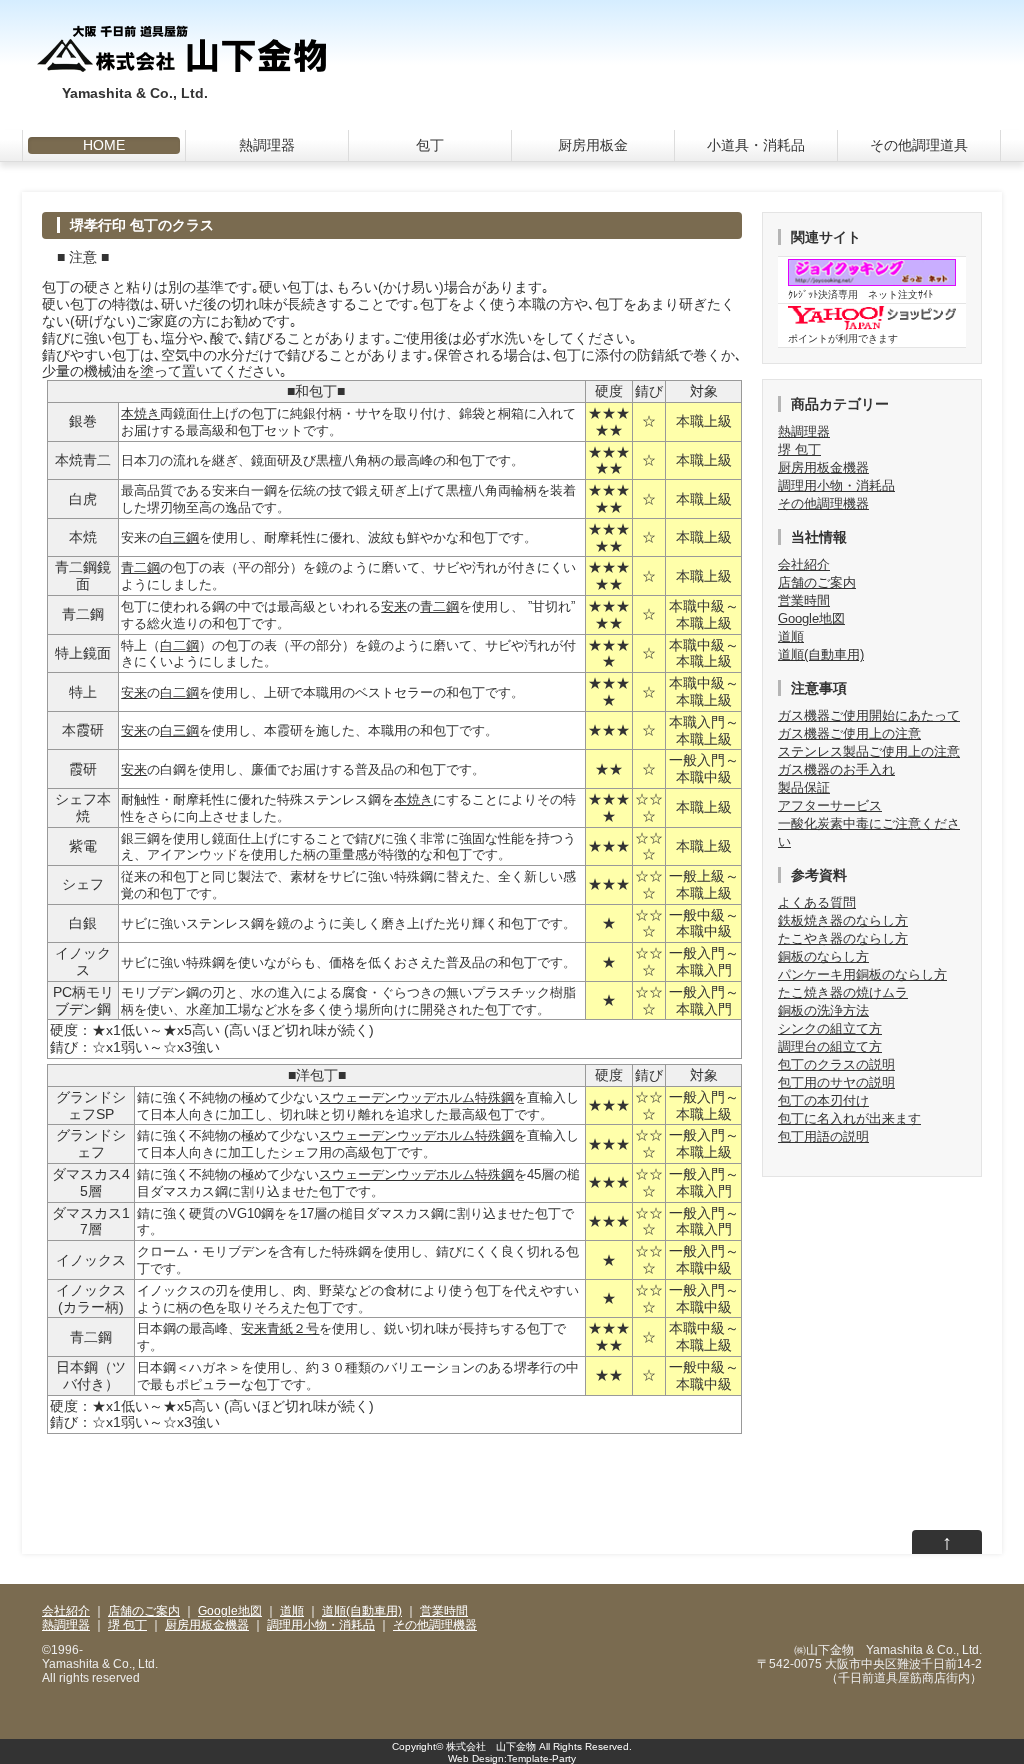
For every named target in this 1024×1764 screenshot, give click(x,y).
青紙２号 (293, 1328)
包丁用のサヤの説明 (836, 1082)
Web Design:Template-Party (512, 1758)
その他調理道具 (919, 145)
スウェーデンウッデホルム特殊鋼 (416, 1097)
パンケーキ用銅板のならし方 (862, 974)
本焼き (140, 413)
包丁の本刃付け (823, 1100)
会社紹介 (804, 564)
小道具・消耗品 (756, 145)
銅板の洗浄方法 (823, 1010)
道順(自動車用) (821, 654)
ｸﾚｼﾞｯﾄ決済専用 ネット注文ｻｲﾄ (860, 294)
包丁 (430, 145)
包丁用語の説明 (823, 1136)
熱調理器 (267, 145)
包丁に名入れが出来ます (849, 1118)
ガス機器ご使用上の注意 (849, 733)
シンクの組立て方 (830, 1028)
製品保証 (804, 787)
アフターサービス (830, 805)
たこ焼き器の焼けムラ (843, 992)
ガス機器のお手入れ (836, 769)
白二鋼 (179, 645)
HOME (104, 145)
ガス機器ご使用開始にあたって (869, 715)
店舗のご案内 (817, 582)
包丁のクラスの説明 (836, 1064)
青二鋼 (140, 567)
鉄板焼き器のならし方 (843, 920)
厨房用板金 (593, 145)
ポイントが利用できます (843, 338)
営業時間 (804, 600)
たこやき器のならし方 (843, 938)
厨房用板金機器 (823, 467)
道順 (791, 636)
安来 (394, 606)
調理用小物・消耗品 (836, 485)
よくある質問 (817, 902)
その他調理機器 (823, 503)
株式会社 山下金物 (491, 1746)
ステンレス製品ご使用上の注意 (869, 751)
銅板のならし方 (823, 956)
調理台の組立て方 (830, 1046)
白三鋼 (179, 537)
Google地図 (811, 618)
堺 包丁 (799, 449)
